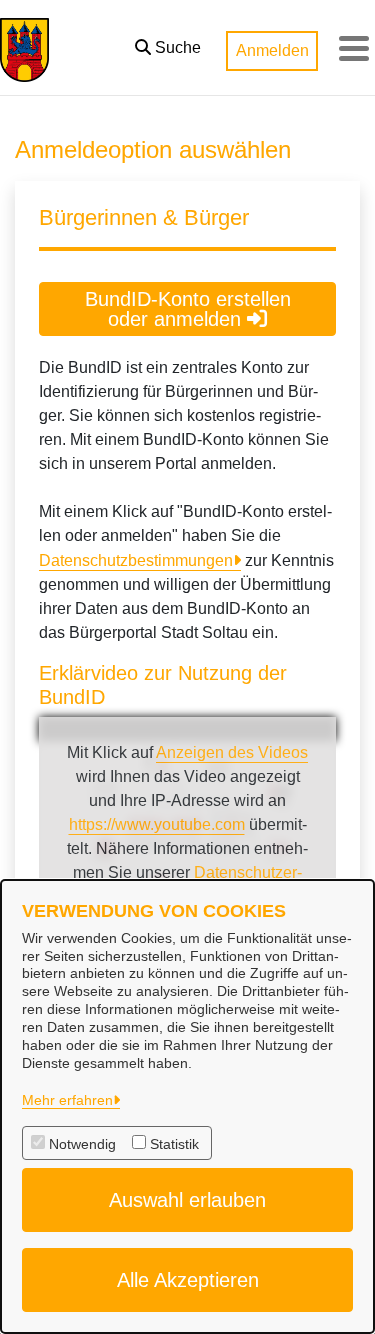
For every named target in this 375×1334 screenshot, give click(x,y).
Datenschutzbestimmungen (136, 560)
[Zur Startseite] (24, 48)
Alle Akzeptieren (188, 1280)
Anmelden (272, 50)
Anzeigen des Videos (232, 752)
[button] (168, 43)
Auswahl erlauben (187, 1200)
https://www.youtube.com (157, 824)
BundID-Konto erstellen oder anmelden (188, 309)
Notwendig (82, 1144)
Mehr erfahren (67, 1100)
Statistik (174, 1144)
